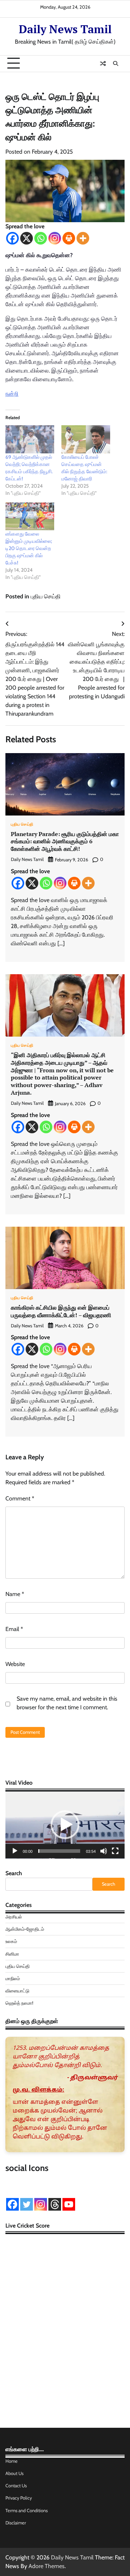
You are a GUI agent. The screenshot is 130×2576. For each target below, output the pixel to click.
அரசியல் (14, 1917)
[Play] (15, 1851)
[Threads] (55, 2204)
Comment (20, 1498)
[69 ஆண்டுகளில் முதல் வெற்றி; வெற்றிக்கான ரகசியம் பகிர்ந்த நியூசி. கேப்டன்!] (30, 439)
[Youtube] (69, 2204)
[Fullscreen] (115, 1851)
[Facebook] (12, 238)
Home (12, 2461)
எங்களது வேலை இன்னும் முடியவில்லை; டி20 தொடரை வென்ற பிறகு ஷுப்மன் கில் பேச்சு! (29, 548)
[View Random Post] (103, 63)
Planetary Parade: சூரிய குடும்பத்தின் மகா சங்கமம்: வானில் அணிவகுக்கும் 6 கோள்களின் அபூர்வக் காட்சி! (65, 841)
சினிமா (12, 1954)
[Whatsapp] (41, 238)
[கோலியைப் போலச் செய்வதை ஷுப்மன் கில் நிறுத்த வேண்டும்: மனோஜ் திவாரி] (86, 439)
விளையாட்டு (17, 1991)
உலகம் (11, 1941)
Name (15, 1594)
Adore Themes (47, 2566)
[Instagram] (55, 238)
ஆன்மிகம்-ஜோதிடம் (25, 1929)
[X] (27, 238)
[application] (65, 1825)
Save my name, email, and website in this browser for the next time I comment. (67, 1703)
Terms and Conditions (27, 2511)
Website (15, 1664)
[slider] (59, 1851)
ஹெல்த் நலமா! (19, 2003)
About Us (14, 2473)
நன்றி (12, 394)
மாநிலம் (13, 1979)
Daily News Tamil (65, 29)
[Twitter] (27, 2204)
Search (14, 1873)
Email (14, 1629)
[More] (83, 238)
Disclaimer (16, 2523)
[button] (65, 1825)
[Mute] (104, 1851)
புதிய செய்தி (46, 596)
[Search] (116, 63)
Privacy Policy (19, 2498)
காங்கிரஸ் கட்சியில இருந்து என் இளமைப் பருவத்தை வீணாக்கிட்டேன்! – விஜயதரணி (61, 1311)
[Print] (69, 238)
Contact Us (16, 2486)
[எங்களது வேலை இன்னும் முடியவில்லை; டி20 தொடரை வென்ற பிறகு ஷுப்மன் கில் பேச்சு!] (30, 516)
